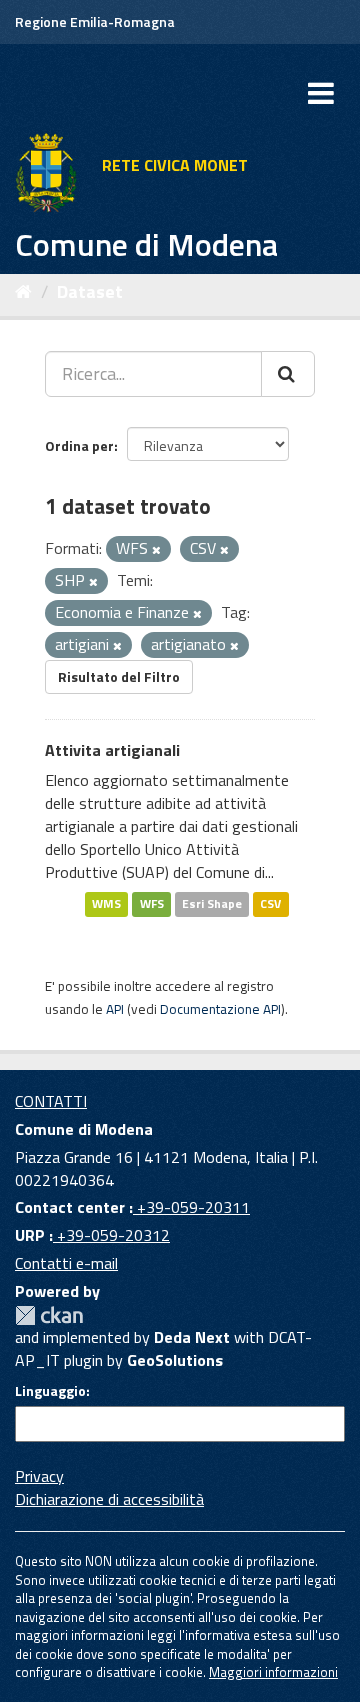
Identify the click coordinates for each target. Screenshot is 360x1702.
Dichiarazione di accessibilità (109, 1499)
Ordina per (79, 445)
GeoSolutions (175, 1360)
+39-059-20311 (191, 1207)
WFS (152, 903)
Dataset (90, 291)
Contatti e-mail (66, 1263)
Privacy (39, 1476)
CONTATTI (51, 1101)
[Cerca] (288, 374)
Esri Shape (212, 903)
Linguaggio (50, 1391)
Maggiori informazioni (273, 1672)
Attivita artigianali (112, 750)
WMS (106, 903)
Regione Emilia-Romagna (95, 21)
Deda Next (192, 1337)
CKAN (49, 1315)
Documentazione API (220, 1009)
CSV (270, 903)
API (115, 1009)
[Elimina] (156, 550)
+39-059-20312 (111, 1235)
